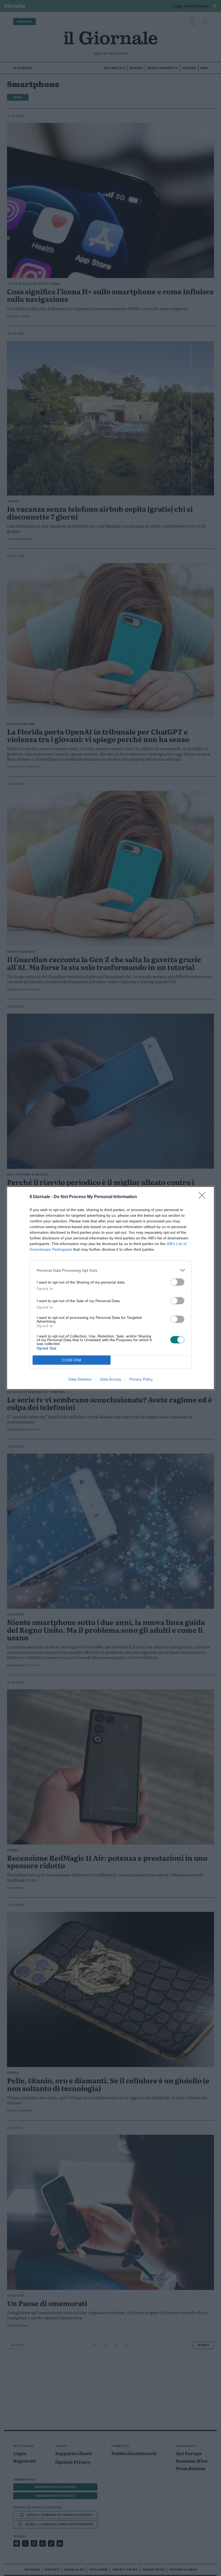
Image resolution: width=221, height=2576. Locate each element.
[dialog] (110, 1288)
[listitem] (110, 1270)
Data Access (110, 1379)
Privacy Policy (141, 1379)
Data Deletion (80, 1379)
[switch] (177, 1282)
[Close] (204, 1197)
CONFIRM (72, 1360)
